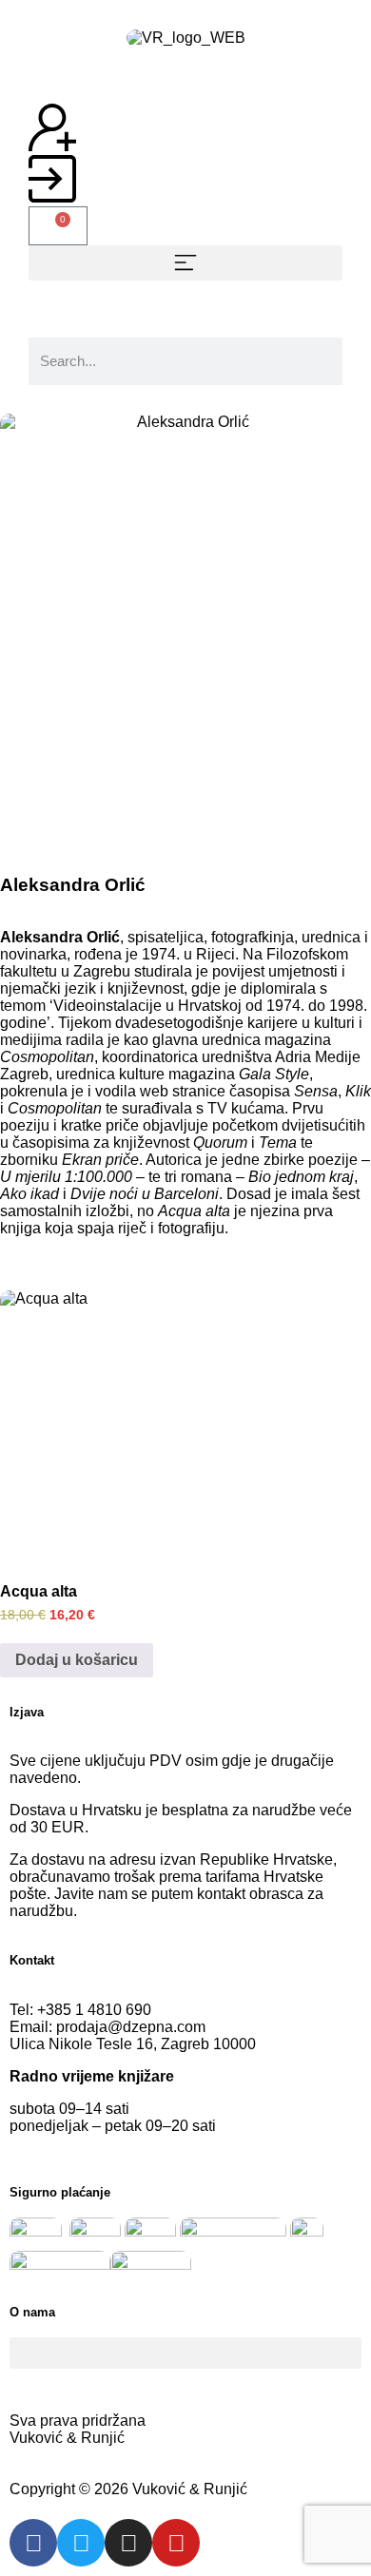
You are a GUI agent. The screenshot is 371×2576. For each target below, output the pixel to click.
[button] (185, 263)
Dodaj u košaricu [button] (77, 1660)
